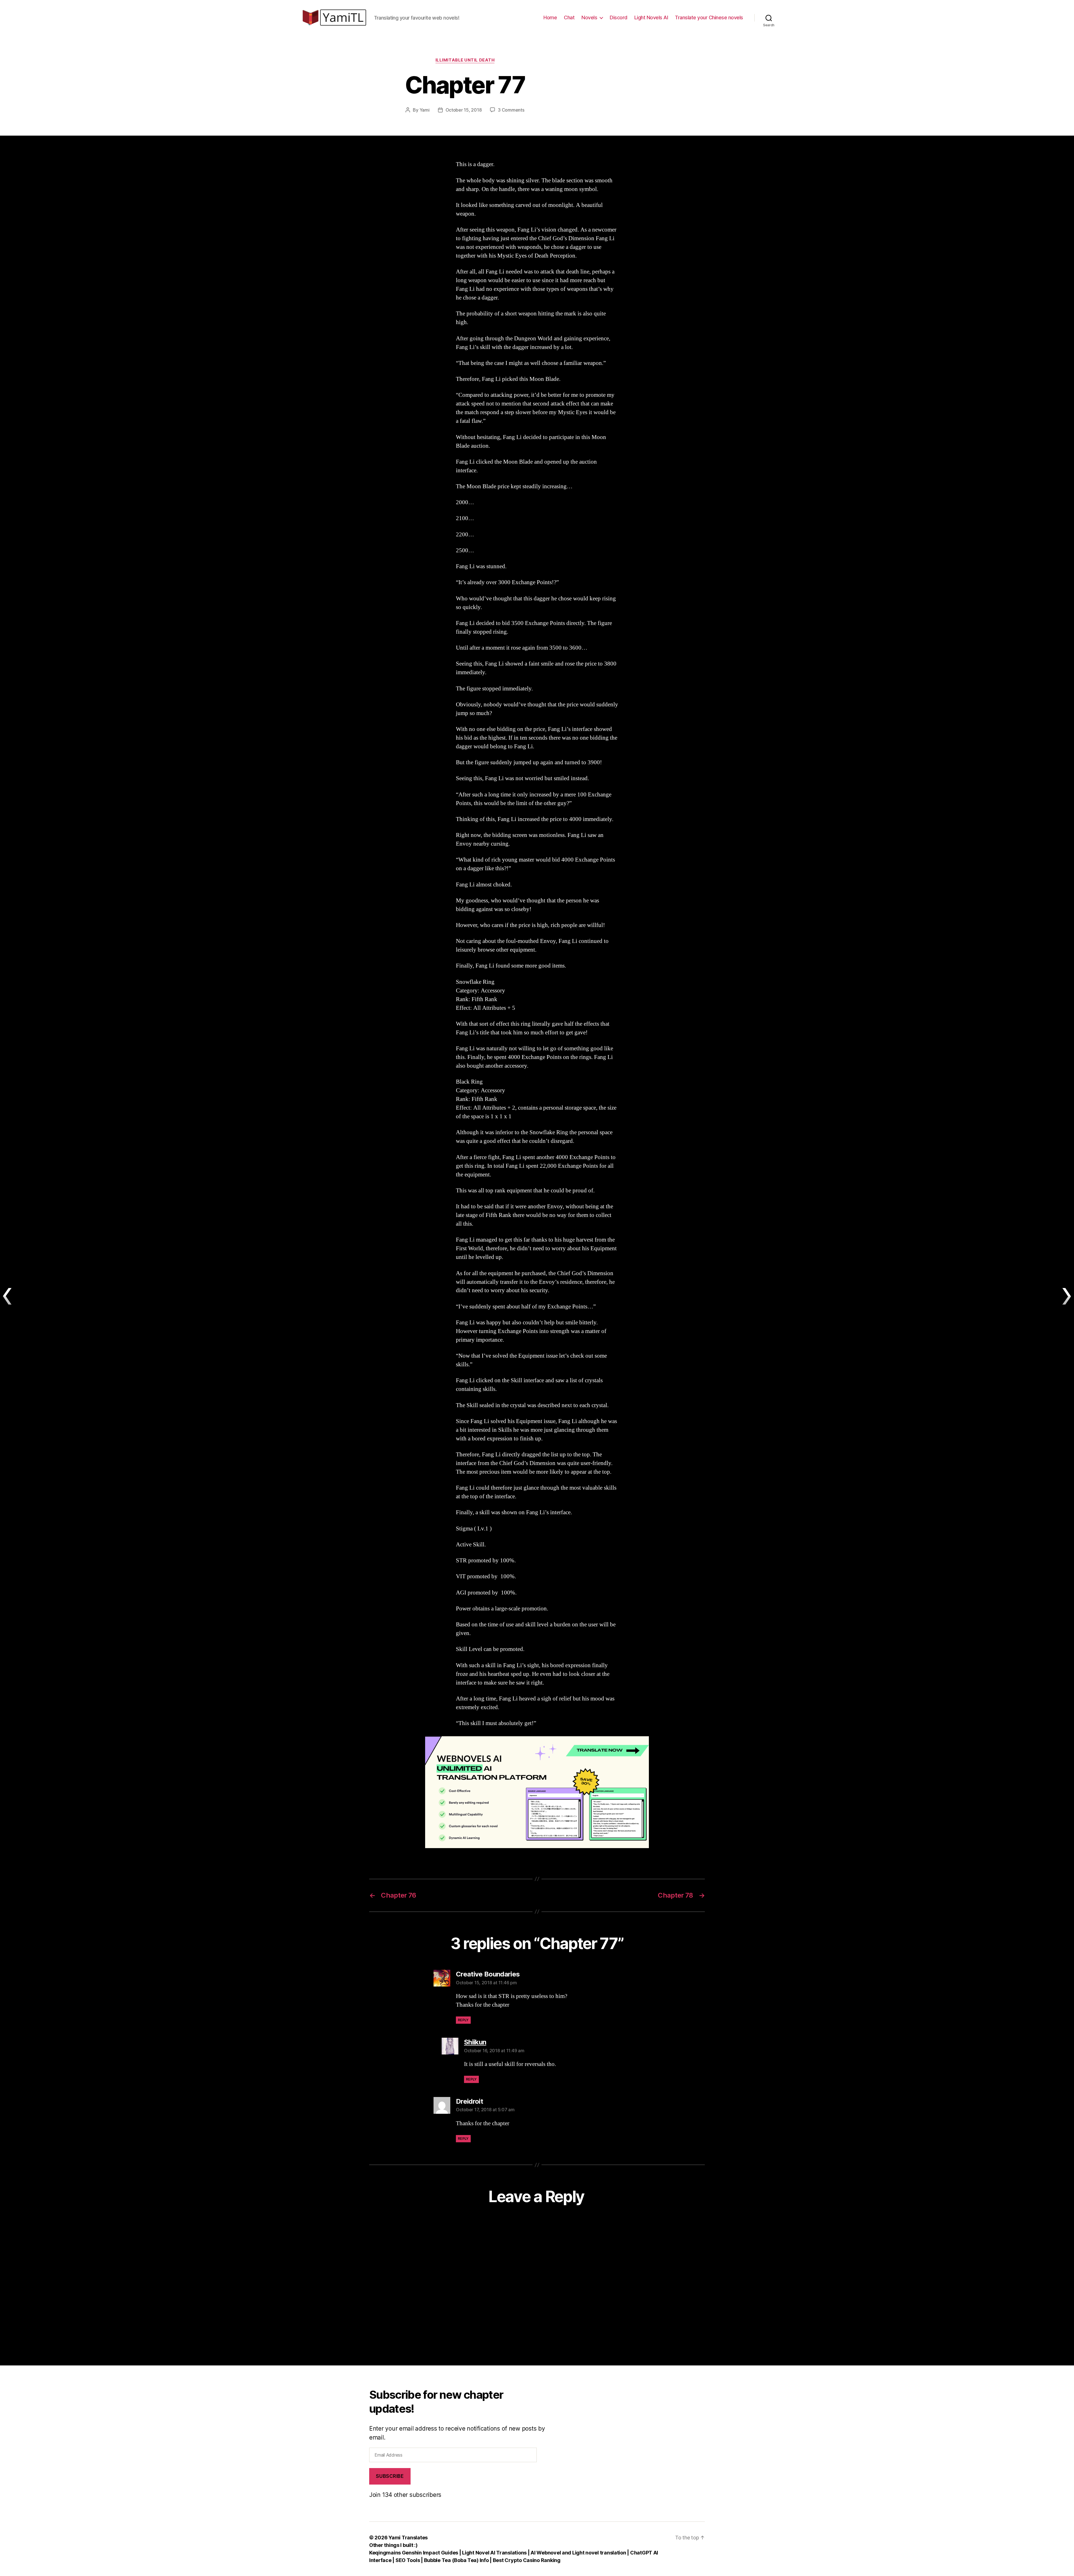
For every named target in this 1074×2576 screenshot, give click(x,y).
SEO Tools (408, 2560)
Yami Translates (408, 2538)
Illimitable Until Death (465, 60)
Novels (589, 17)
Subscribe (390, 2476)
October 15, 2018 (464, 110)
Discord (619, 17)
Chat (569, 17)
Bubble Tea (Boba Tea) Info (456, 2560)
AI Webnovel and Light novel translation (578, 2553)
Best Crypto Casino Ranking (527, 2560)
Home (550, 17)
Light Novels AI (651, 17)
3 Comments (511, 110)
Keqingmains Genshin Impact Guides (414, 2553)
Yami (425, 110)
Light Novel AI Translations (495, 2553)
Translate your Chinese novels (709, 17)
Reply (463, 2020)
